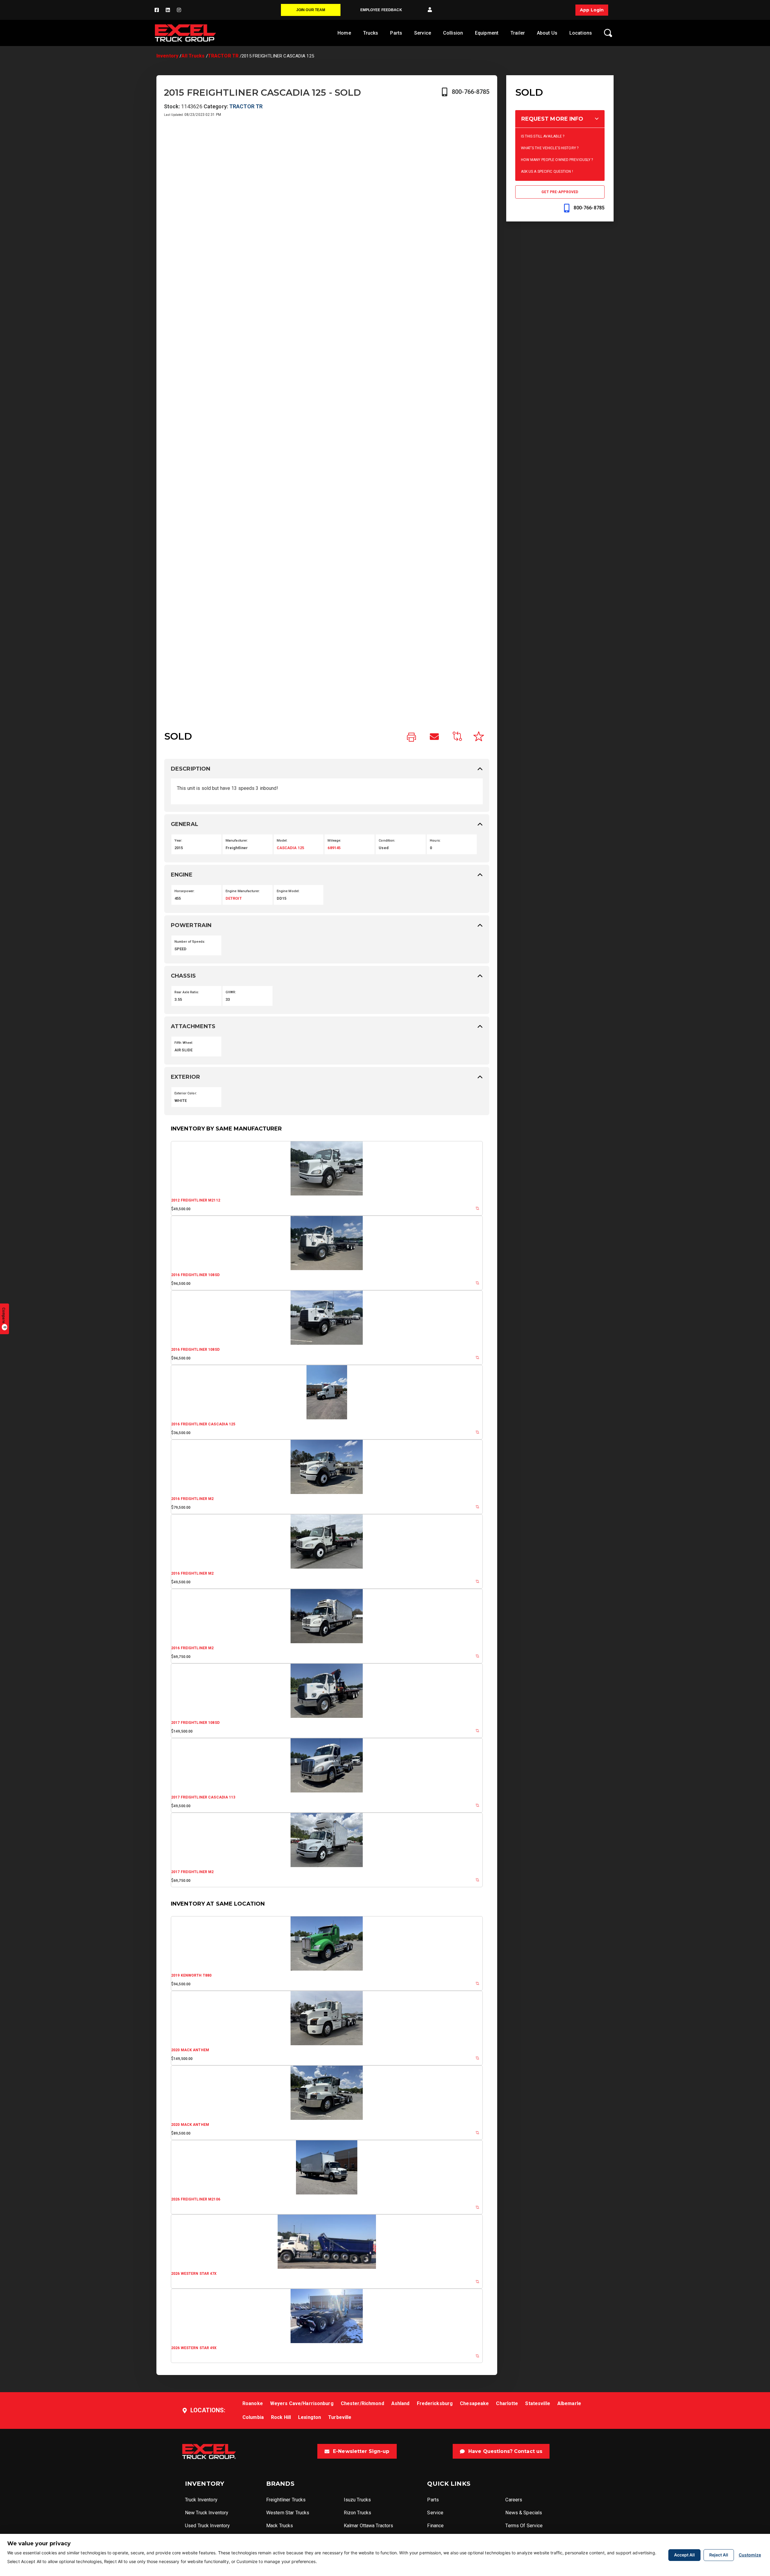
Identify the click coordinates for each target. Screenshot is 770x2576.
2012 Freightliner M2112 (196, 1200)
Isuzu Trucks (357, 2500)
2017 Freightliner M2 (192, 1872)
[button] (430, 10)
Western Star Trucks (288, 2513)
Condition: (387, 841)
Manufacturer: (237, 841)
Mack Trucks (280, 2526)
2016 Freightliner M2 (192, 1499)
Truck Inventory (201, 2500)
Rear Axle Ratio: (187, 992)
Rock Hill (281, 2417)
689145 (334, 848)
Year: (179, 841)
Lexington (310, 2417)
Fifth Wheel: (184, 1043)
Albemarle (569, 2403)
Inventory (167, 56)
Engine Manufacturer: (243, 891)
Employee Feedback (381, 10)
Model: (282, 841)
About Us (547, 33)
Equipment (487, 33)
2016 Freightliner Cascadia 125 (203, 1424)
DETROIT (234, 898)
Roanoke (253, 2403)
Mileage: (334, 841)
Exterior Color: (186, 1093)
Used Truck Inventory (207, 2526)
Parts (396, 33)
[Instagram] (179, 10)
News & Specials (524, 2513)
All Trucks (193, 56)
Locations (581, 33)
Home (344, 33)
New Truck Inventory (207, 2513)
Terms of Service (524, 2526)
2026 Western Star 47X (194, 2274)
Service (423, 33)
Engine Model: (288, 891)
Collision (453, 33)
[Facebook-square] (157, 10)
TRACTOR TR (223, 56)
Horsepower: (185, 891)
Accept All (684, 2555)
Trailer (518, 33)
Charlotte (507, 2403)
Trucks (371, 33)
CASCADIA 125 (290, 848)
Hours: (435, 841)
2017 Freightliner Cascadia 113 (203, 1797)
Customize (750, 2555)
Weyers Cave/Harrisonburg (302, 2403)
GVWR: (231, 992)
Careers (514, 2500)
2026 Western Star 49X (194, 2348)
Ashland (400, 2403)
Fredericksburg (435, 2403)
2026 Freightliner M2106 (196, 2199)
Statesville (537, 2403)
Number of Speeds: (190, 942)
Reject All (719, 2555)
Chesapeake (474, 2403)
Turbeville (340, 2417)
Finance (435, 2526)
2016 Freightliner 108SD (195, 1275)
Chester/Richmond (362, 2403)
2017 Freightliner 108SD (195, 1723)
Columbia (253, 2417)
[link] (411, 738)
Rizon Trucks (357, 2513)
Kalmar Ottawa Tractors (369, 2526)
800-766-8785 (471, 92)
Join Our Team (311, 10)
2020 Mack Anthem (190, 2050)
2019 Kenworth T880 (191, 1975)
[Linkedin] (168, 10)
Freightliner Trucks (286, 2500)
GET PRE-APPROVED (560, 192)
